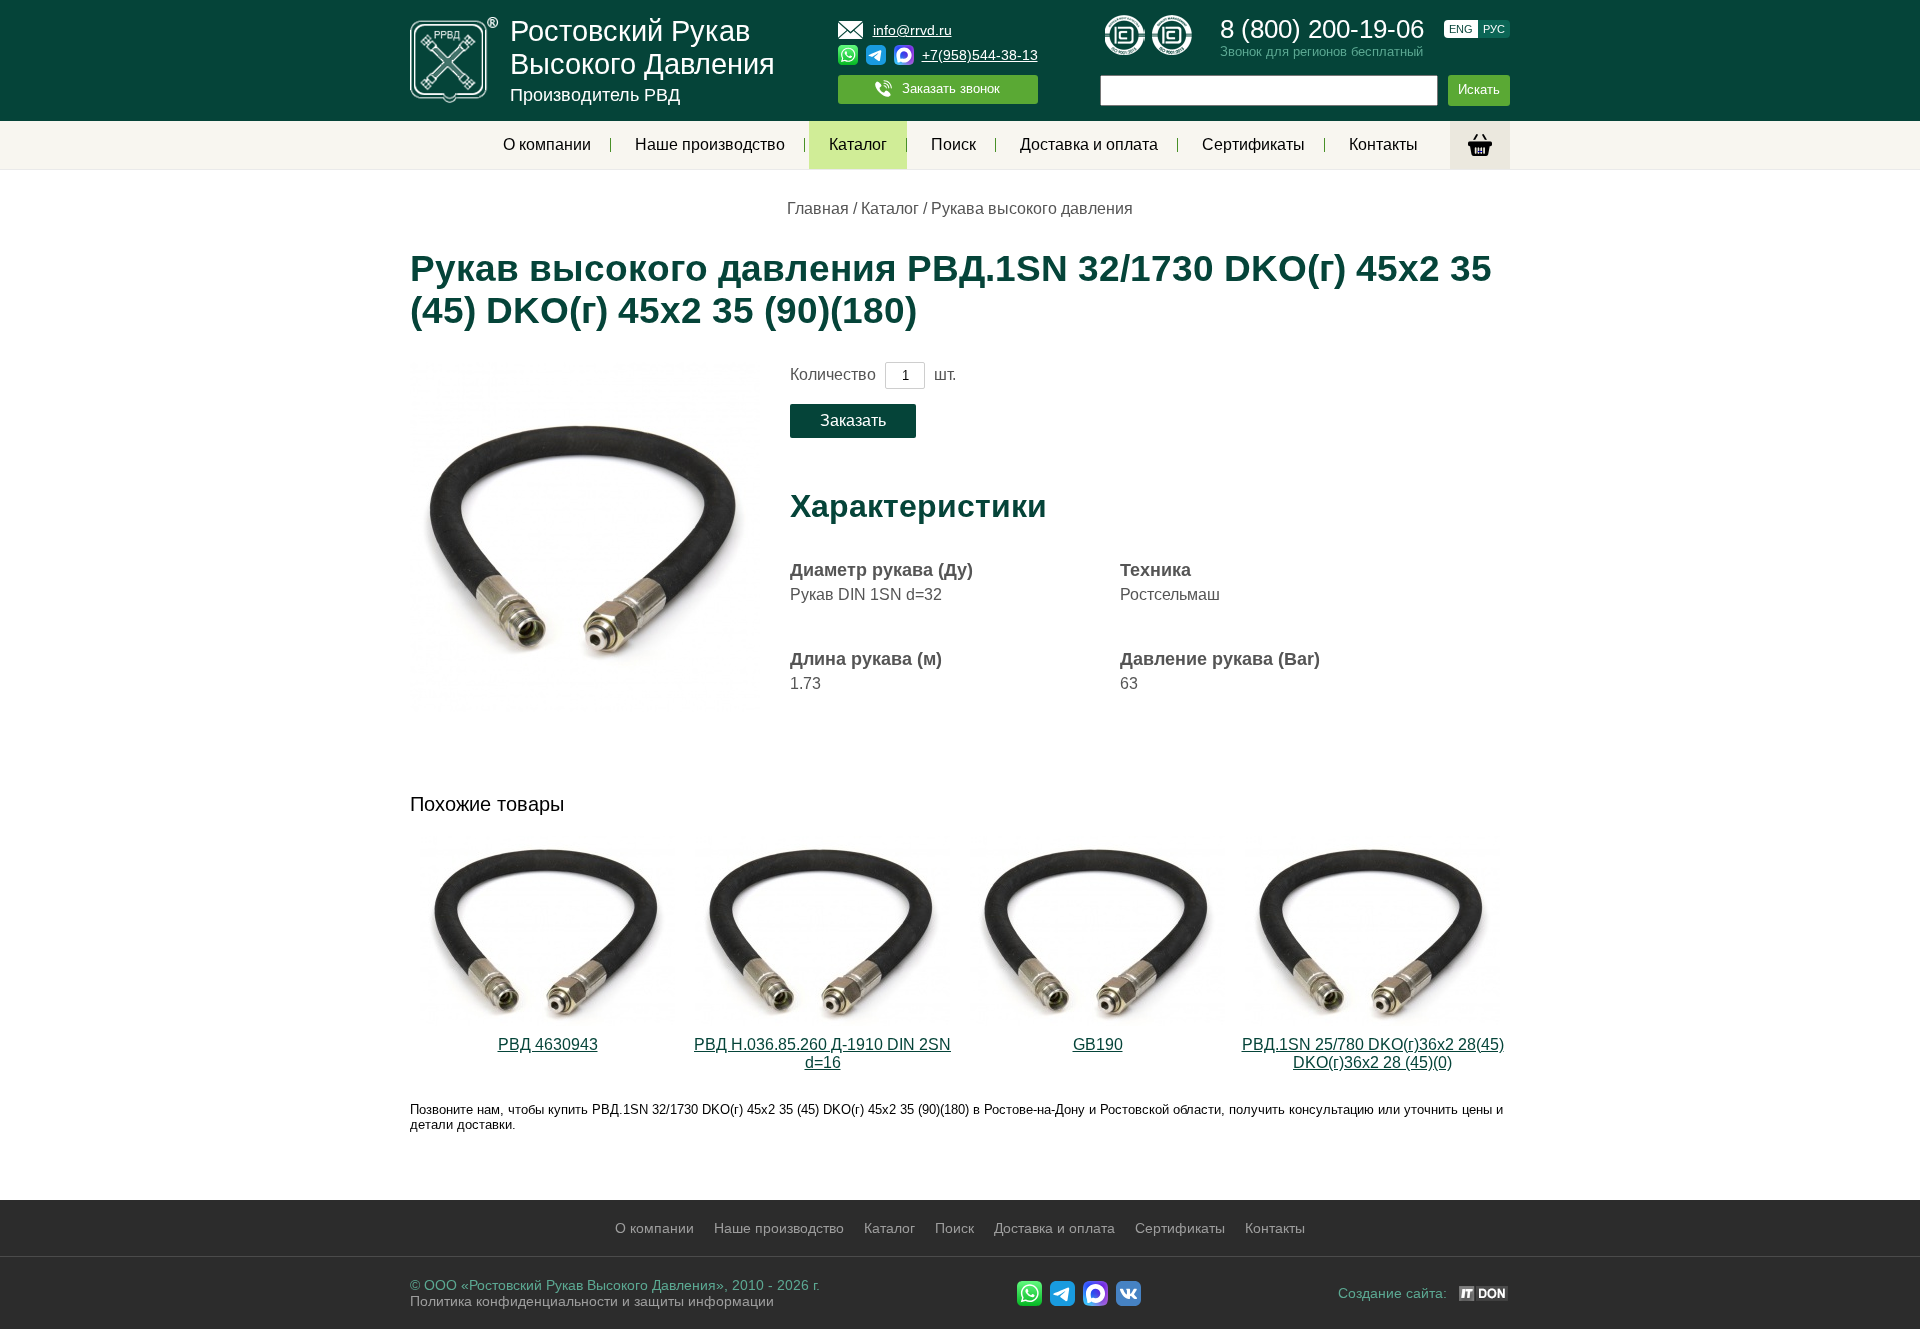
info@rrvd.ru (912, 30)
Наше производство (710, 144)
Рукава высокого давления (1032, 208)
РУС (1494, 29)
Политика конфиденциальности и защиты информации (592, 1301)
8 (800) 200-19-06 (1322, 29)
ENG (1461, 29)
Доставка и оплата (1089, 144)
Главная (818, 208)
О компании (547, 144)
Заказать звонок (951, 88)
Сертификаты (1253, 144)
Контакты (1383, 144)
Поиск (953, 144)
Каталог (858, 144)
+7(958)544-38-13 (980, 55)
